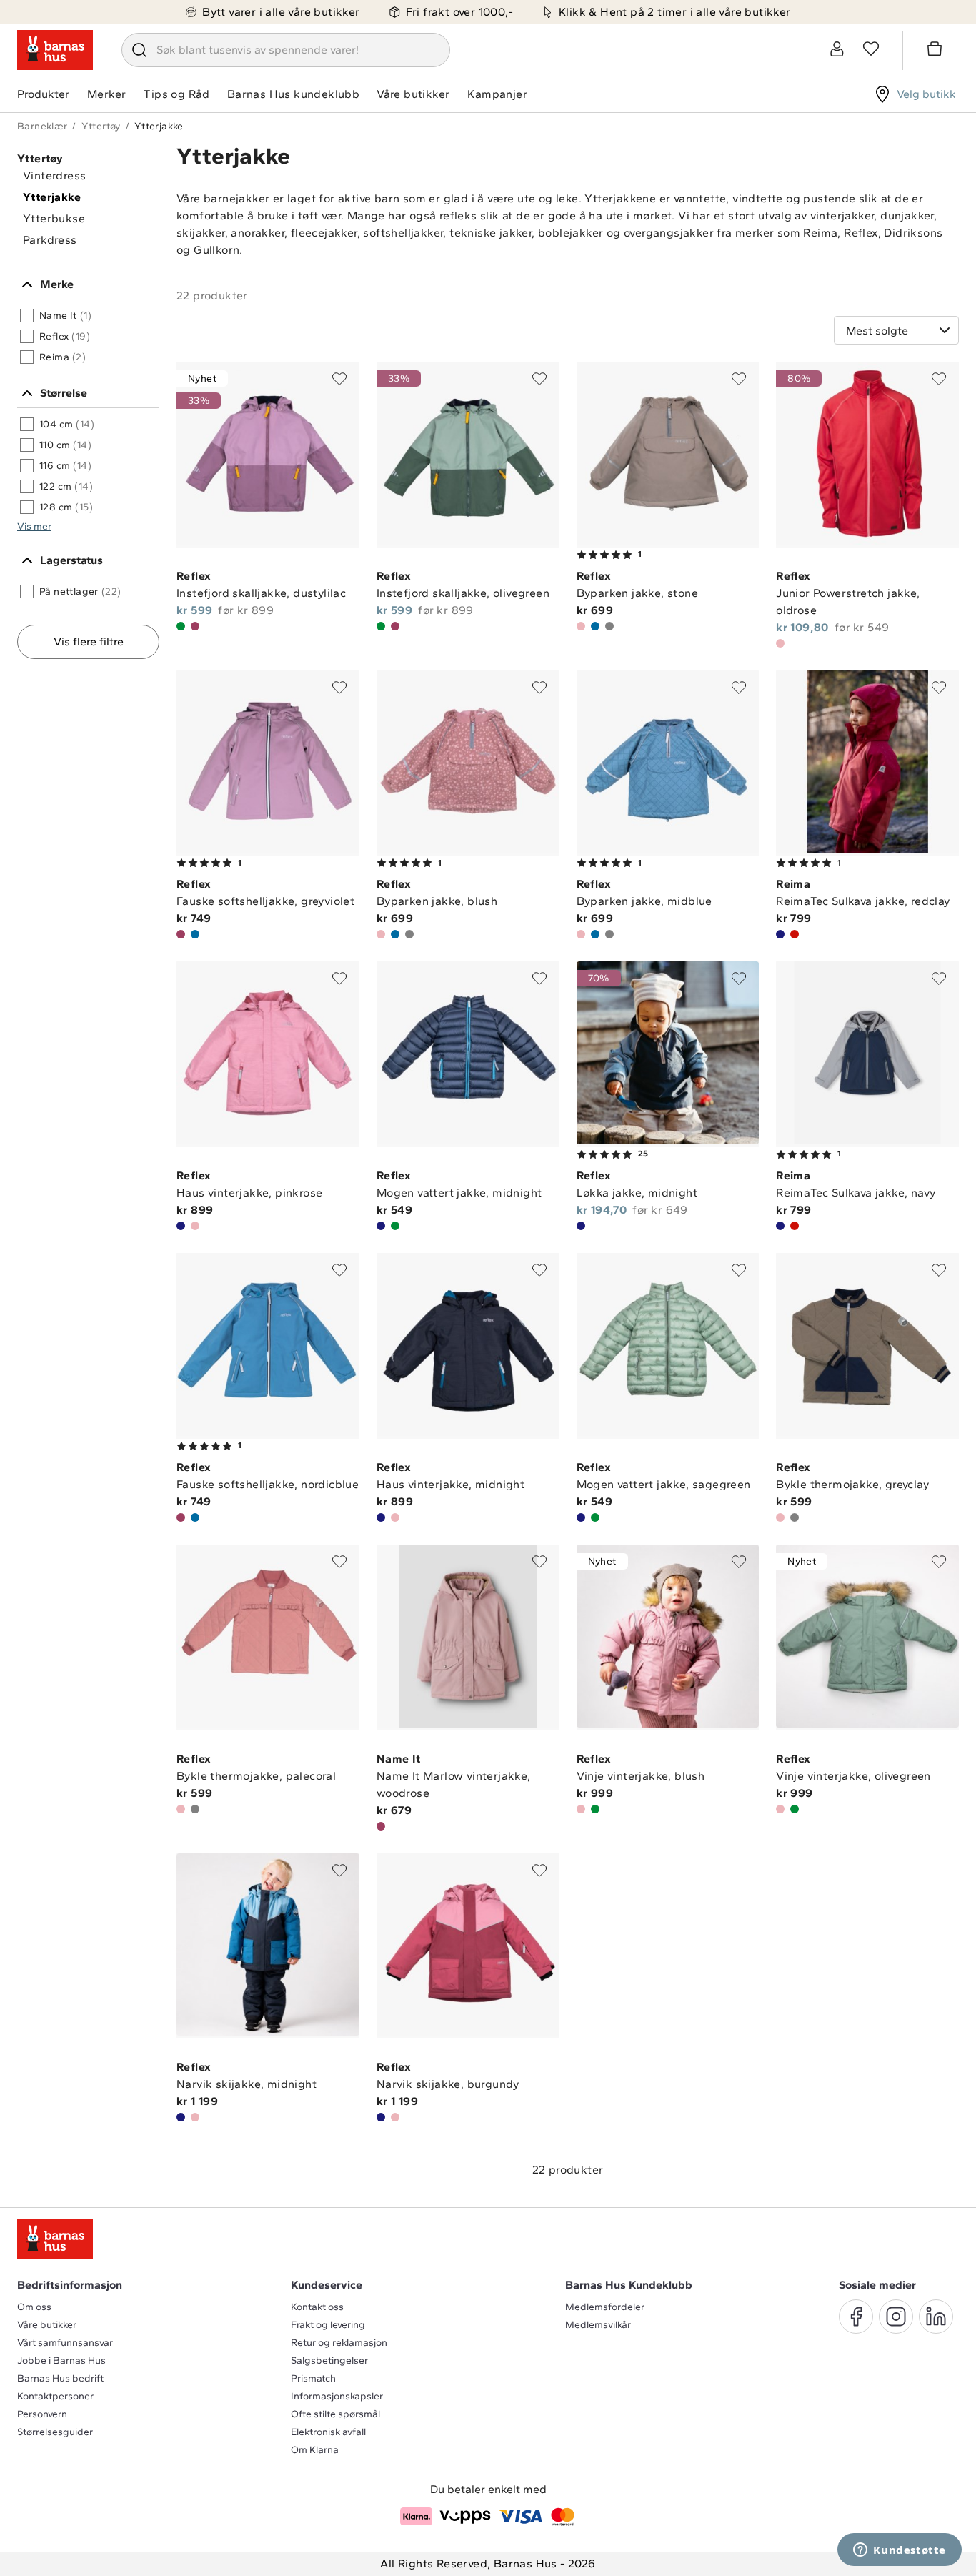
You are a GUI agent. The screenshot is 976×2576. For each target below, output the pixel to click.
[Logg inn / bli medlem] (837, 49)
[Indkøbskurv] (937, 51)
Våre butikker (413, 94)
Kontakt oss (317, 2307)
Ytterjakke (52, 197)
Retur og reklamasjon (339, 2343)
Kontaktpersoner (55, 2396)
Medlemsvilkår (598, 2325)
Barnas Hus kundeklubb (293, 94)
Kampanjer (497, 94)
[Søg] (139, 50)
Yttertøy (101, 126)
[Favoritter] (871, 49)
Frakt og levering (328, 2325)
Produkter (43, 94)
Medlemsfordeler (605, 2307)
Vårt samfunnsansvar (65, 2343)
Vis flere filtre (89, 641)
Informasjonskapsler (337, 2396)
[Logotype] (55, 50)
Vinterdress (54, 175)
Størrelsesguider (55, 2432)
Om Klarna (315, 2450)
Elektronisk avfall (328, 2432)
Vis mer (34, 526)
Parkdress (50, 240)
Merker (106, 94)
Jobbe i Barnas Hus (61, 2360)
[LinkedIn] (936, 2317)
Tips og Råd (176, 94)
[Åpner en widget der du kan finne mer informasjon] (900, 2551)
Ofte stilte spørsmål (335, 2414)
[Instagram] (896, 2317)
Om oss (34, 2307)
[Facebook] (856, 2317)
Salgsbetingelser (329, 2360)
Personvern (42, 2414)
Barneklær (43, 126)
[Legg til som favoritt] (339, 379)
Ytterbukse (54, 218)
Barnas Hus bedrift (60, 2378)
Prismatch (313, 2378)
